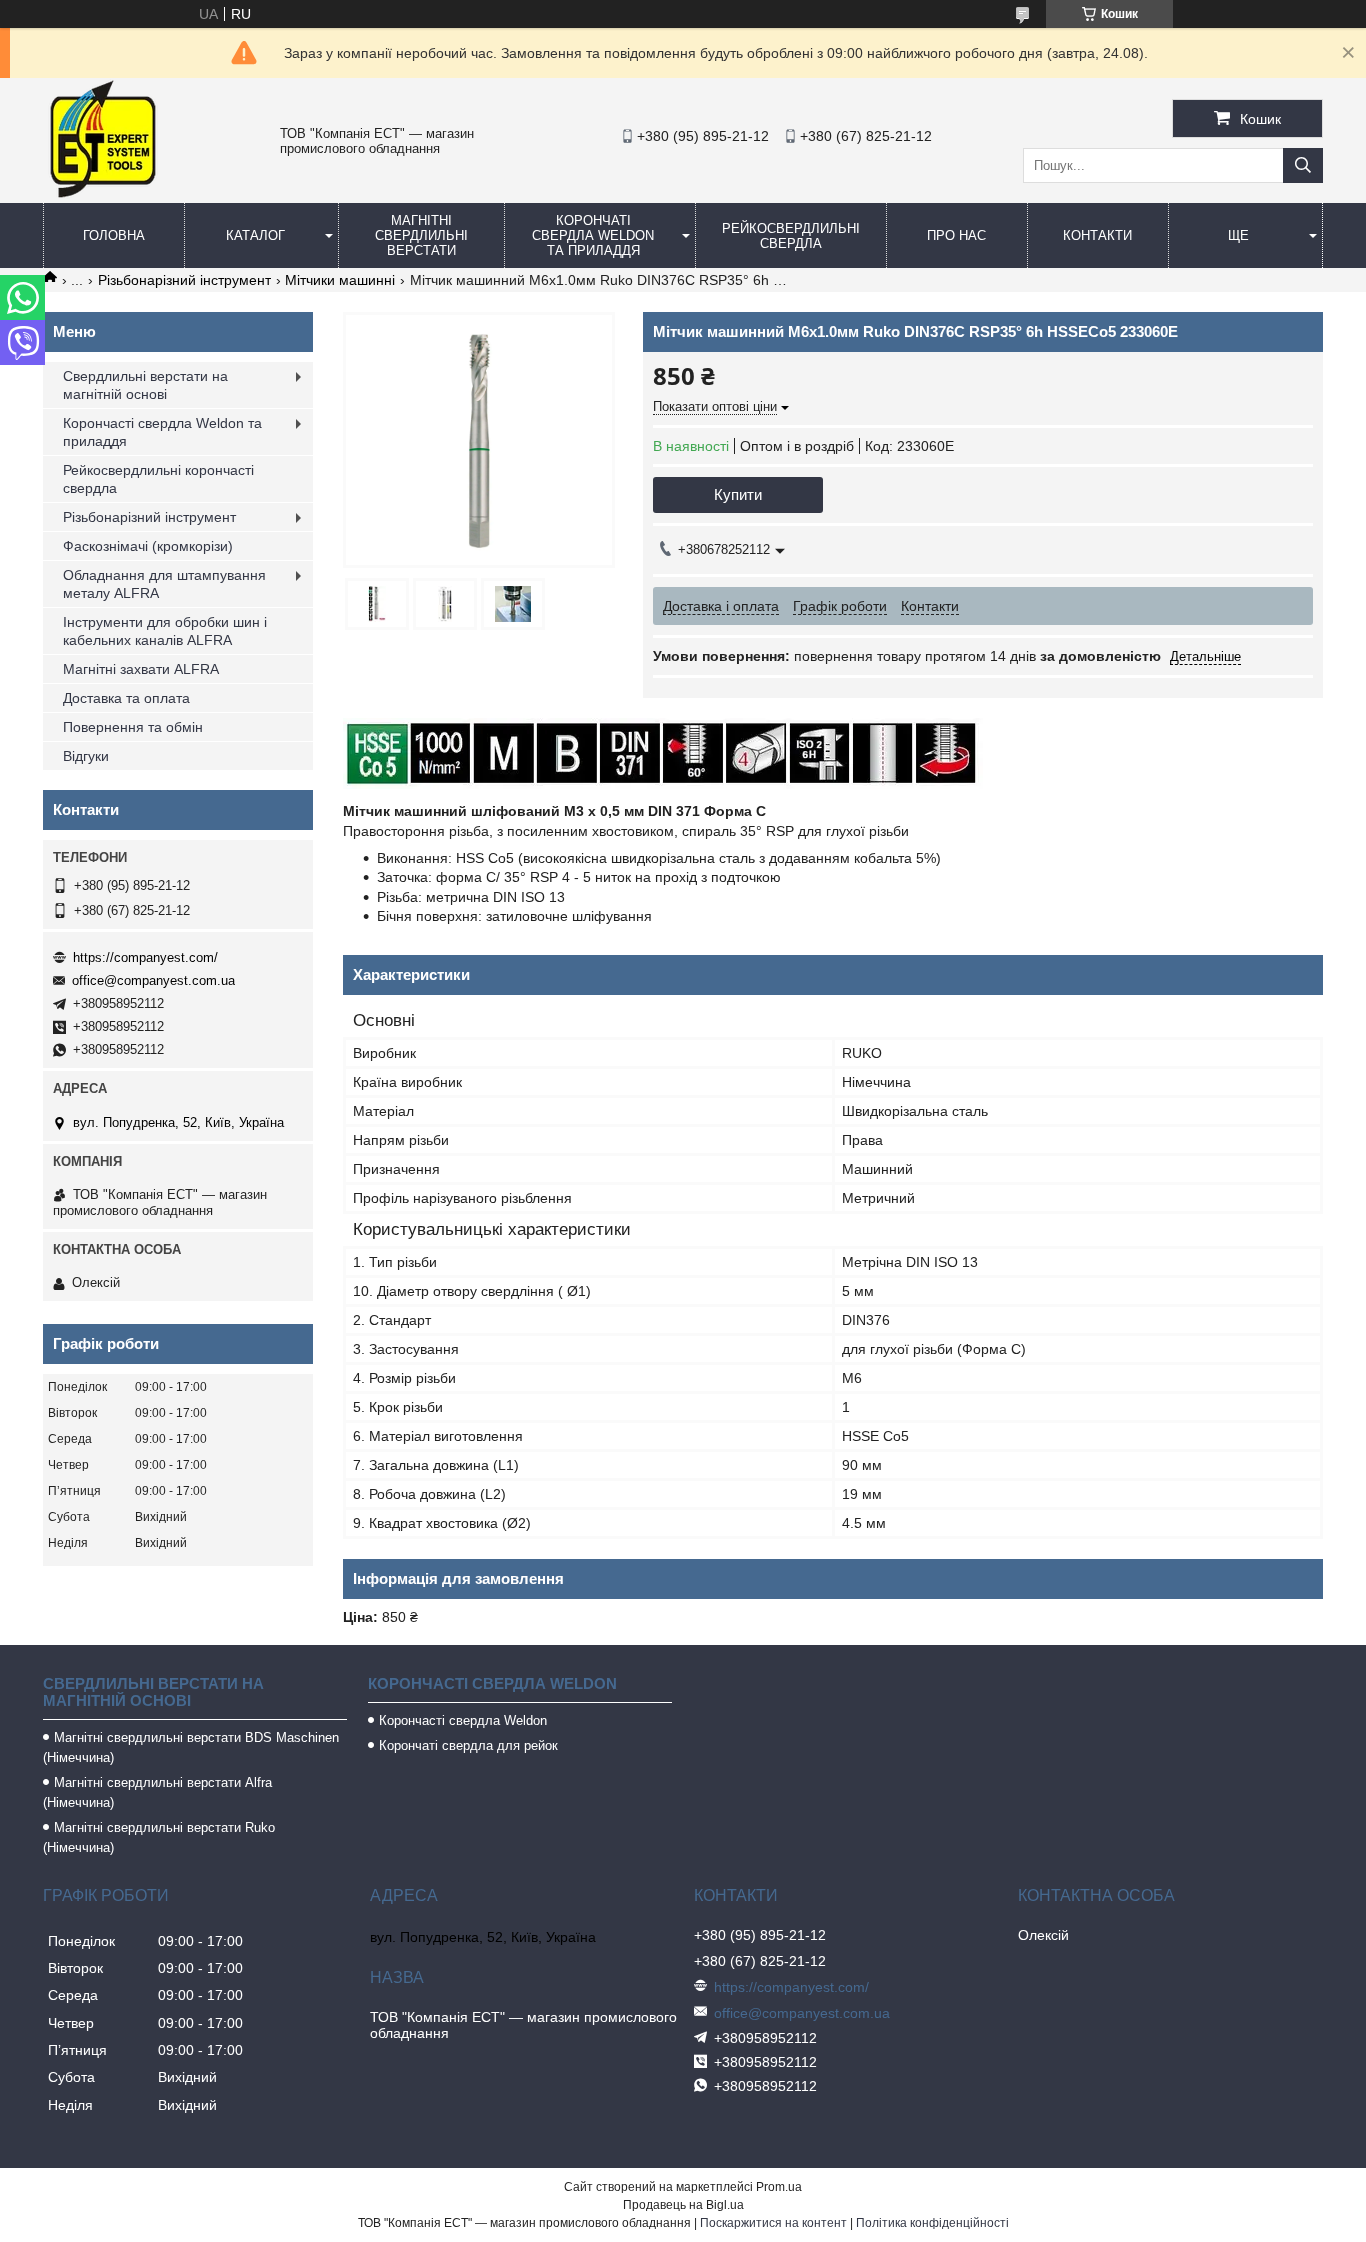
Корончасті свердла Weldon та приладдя (162, 432)
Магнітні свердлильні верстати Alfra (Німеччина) (157, 1792)
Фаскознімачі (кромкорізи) (148, 546)
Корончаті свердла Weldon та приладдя (593, 235)
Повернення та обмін (133, 727)
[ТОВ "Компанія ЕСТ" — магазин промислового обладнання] (103, 194)
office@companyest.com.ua (153, 980)
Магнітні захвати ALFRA (141, 669)
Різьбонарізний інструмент (184, 280)
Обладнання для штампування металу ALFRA (164, 584)
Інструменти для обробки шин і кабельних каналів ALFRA (165, 631)
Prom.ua (779, 2187)
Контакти (1097, 235)
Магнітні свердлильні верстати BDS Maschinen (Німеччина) (191, 1747)
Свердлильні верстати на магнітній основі (145, 385)
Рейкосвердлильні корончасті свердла (158, 479)
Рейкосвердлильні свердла (791, 236)
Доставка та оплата (126, 698)
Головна (114, 235)
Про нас (956, 235)
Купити (738, 494)
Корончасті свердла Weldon (463, 1720)
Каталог (255, 235)
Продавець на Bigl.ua (683, 2205)
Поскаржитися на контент (773, 2223)
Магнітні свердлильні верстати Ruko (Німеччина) (159, 1837)
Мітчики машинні (340, 280)
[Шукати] (1303, 165)
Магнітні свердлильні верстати (421, 235)
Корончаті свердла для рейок (468, 1745)
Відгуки (86, 756)
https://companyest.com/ (145, 957)
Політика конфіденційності (932, 2223)
